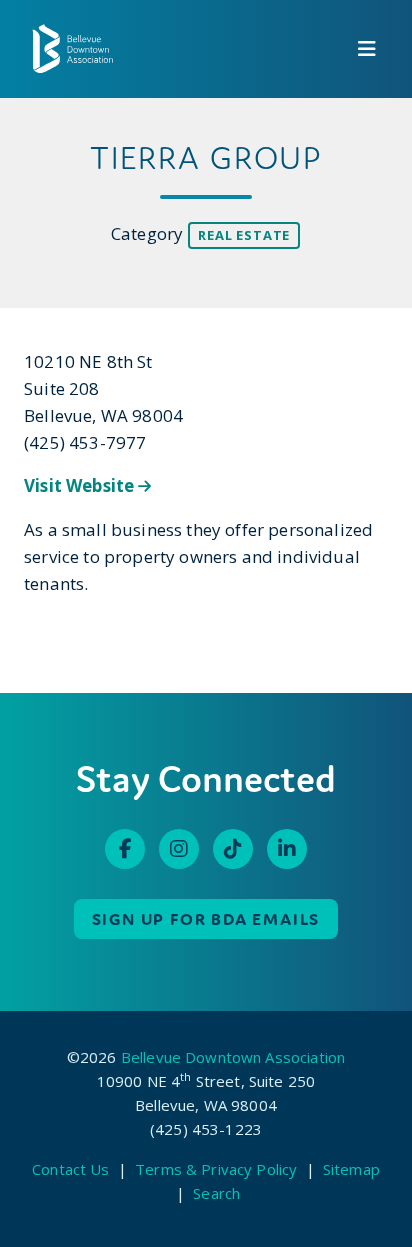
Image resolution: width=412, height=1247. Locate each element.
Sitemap (351, 1169)
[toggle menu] (367, 49)
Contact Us (71, 1169)
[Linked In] (287, 849)
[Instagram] (179, 849)
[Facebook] (125, 849)
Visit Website (81, 485)
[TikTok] (233, 849)
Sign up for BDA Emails (206, 919)
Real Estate (244, 235)
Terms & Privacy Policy (216, 1169)
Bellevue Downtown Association (233, 1057)
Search (216, 1193)
